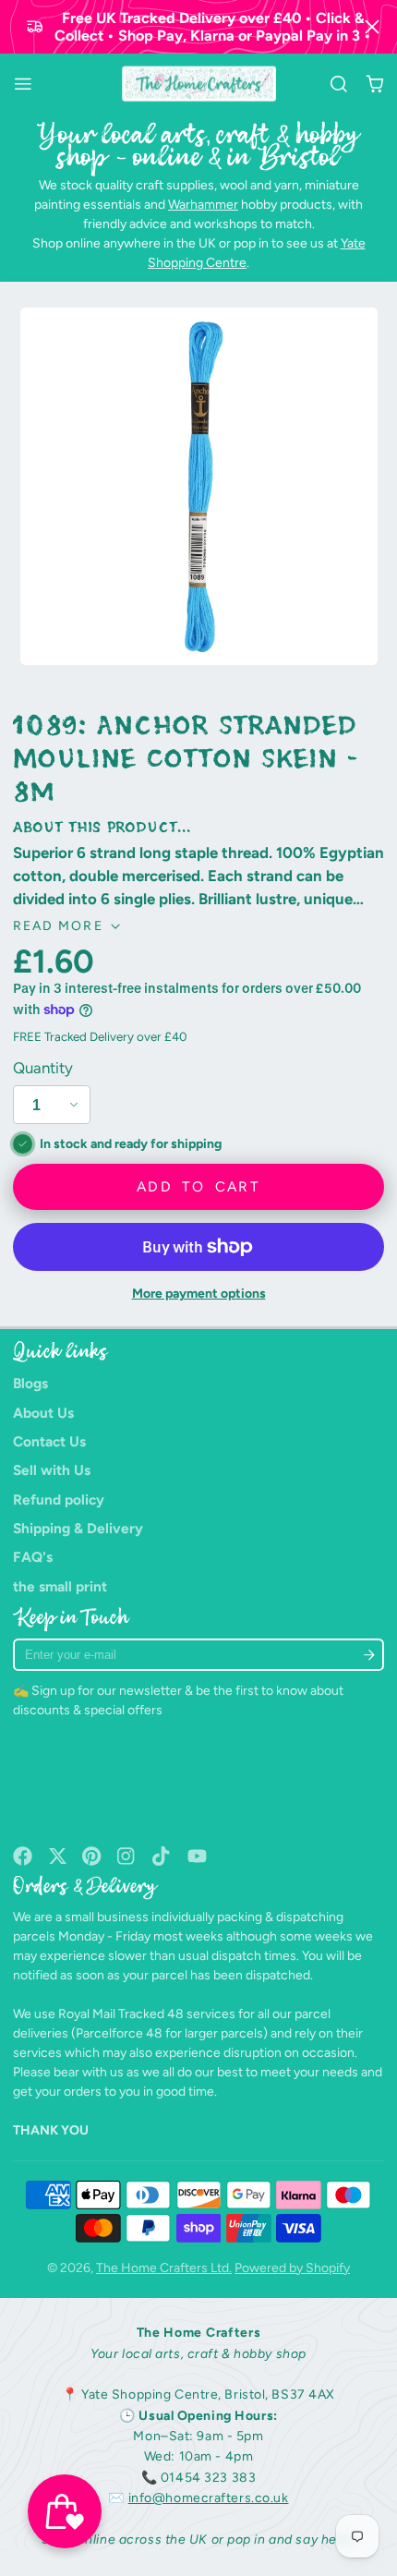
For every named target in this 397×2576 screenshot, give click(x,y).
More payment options (199, 1294)
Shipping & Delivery (78, 1528)
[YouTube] (197, 1856)
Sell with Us (52, 1470)
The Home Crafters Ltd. (164, 2268)
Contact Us (49, 1441)
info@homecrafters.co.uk (209, 2498)
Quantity (43, 1068)
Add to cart (198, 1186)
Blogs (30, 1383)
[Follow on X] (58, 1856)
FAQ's (33, 1557)
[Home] (199, 84)
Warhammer (203, 205)
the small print (60, 1586)
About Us (43, 1413)
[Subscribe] (368, 1655)
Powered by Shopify (292, 2268)
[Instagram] (127, 1856)
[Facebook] (23, 1856)
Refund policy (59, 1500)
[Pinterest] (92, 1856)
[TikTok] (162, 1856)
